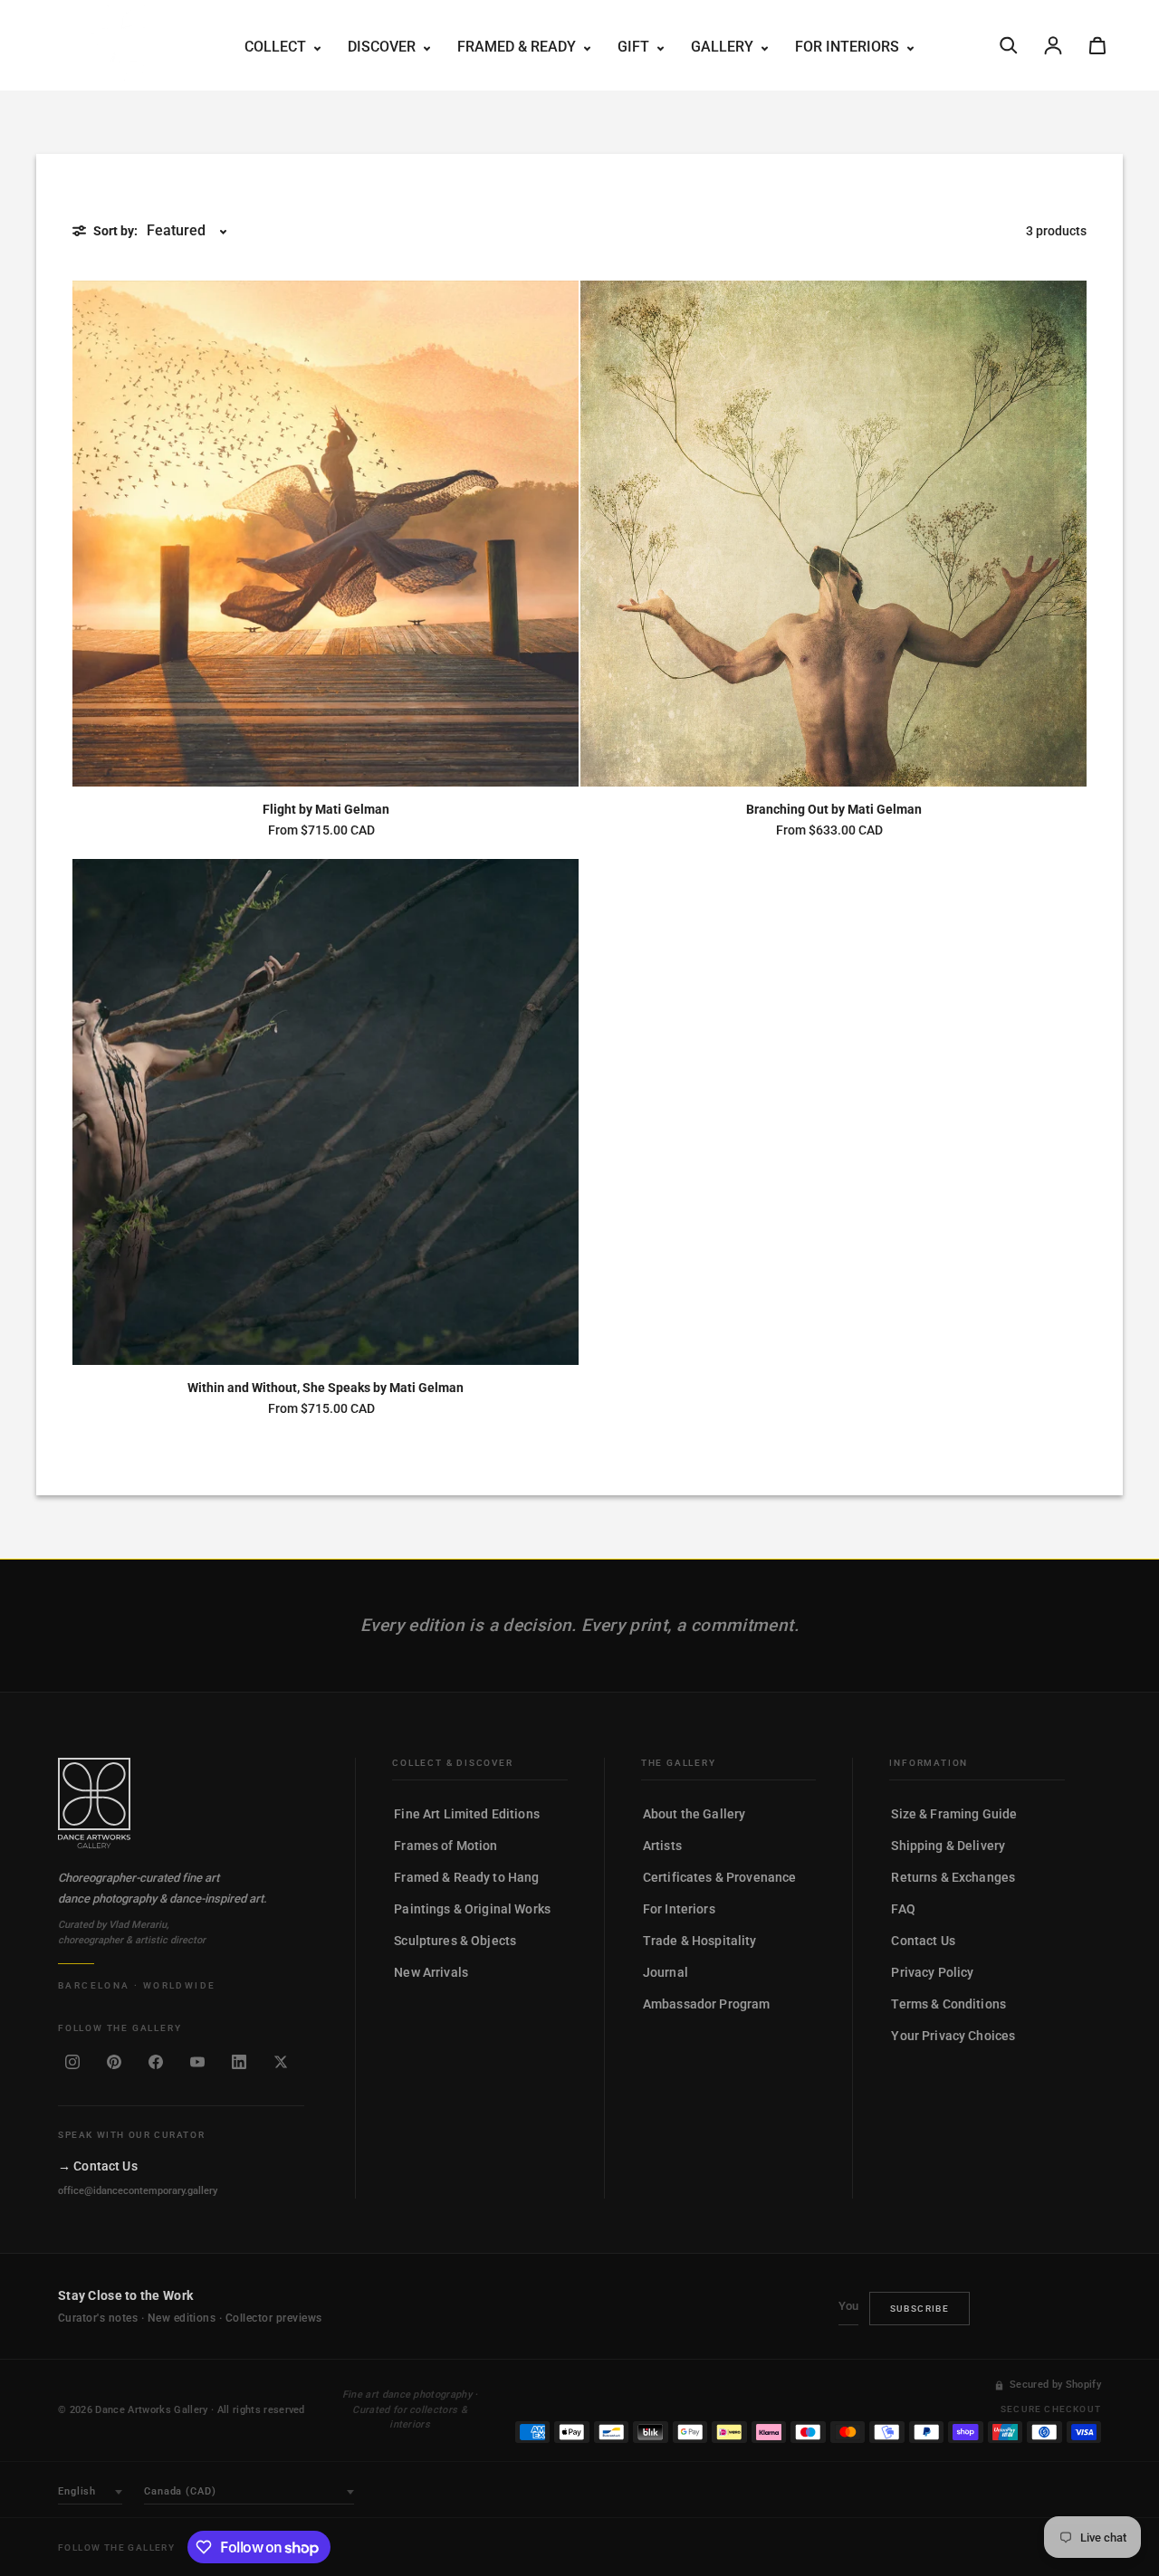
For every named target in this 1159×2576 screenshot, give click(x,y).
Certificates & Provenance (720, 1877)
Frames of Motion (445, 1846)
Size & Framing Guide (954, 1814)
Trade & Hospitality (700, 1941)
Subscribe (920, 2309)
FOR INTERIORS (849, 47)
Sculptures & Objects (455, 1941)
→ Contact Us (98, 2166)
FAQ (903, 1909)
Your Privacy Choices (953, 2036)
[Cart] (1097, 45)
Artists (662, 1846)
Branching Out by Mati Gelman (834, 809)
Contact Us (923, 1941)
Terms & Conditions (948, 2004)
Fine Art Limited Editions (467, 1814)
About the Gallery (694, 1814)
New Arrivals (431, 1972)
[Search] (1009, 45)
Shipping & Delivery (948, 1846)
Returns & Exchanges (953, 1877)
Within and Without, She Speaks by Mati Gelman (326, 1388)
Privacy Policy (932, 1972)
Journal (666, 1972)
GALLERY (724, 47)
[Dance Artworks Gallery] (181, 1803)
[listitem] (72, 2062)
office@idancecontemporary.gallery (138, 2191)
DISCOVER (383, 47)
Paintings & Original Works (472, 1909)
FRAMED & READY (518, 47)
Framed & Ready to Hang (466, 1877)
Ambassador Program (707, 2004)
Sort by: (115, 231)
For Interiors (679, 1909)
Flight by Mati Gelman (326, 809)
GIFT (635, 47)
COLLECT (277, 47)
